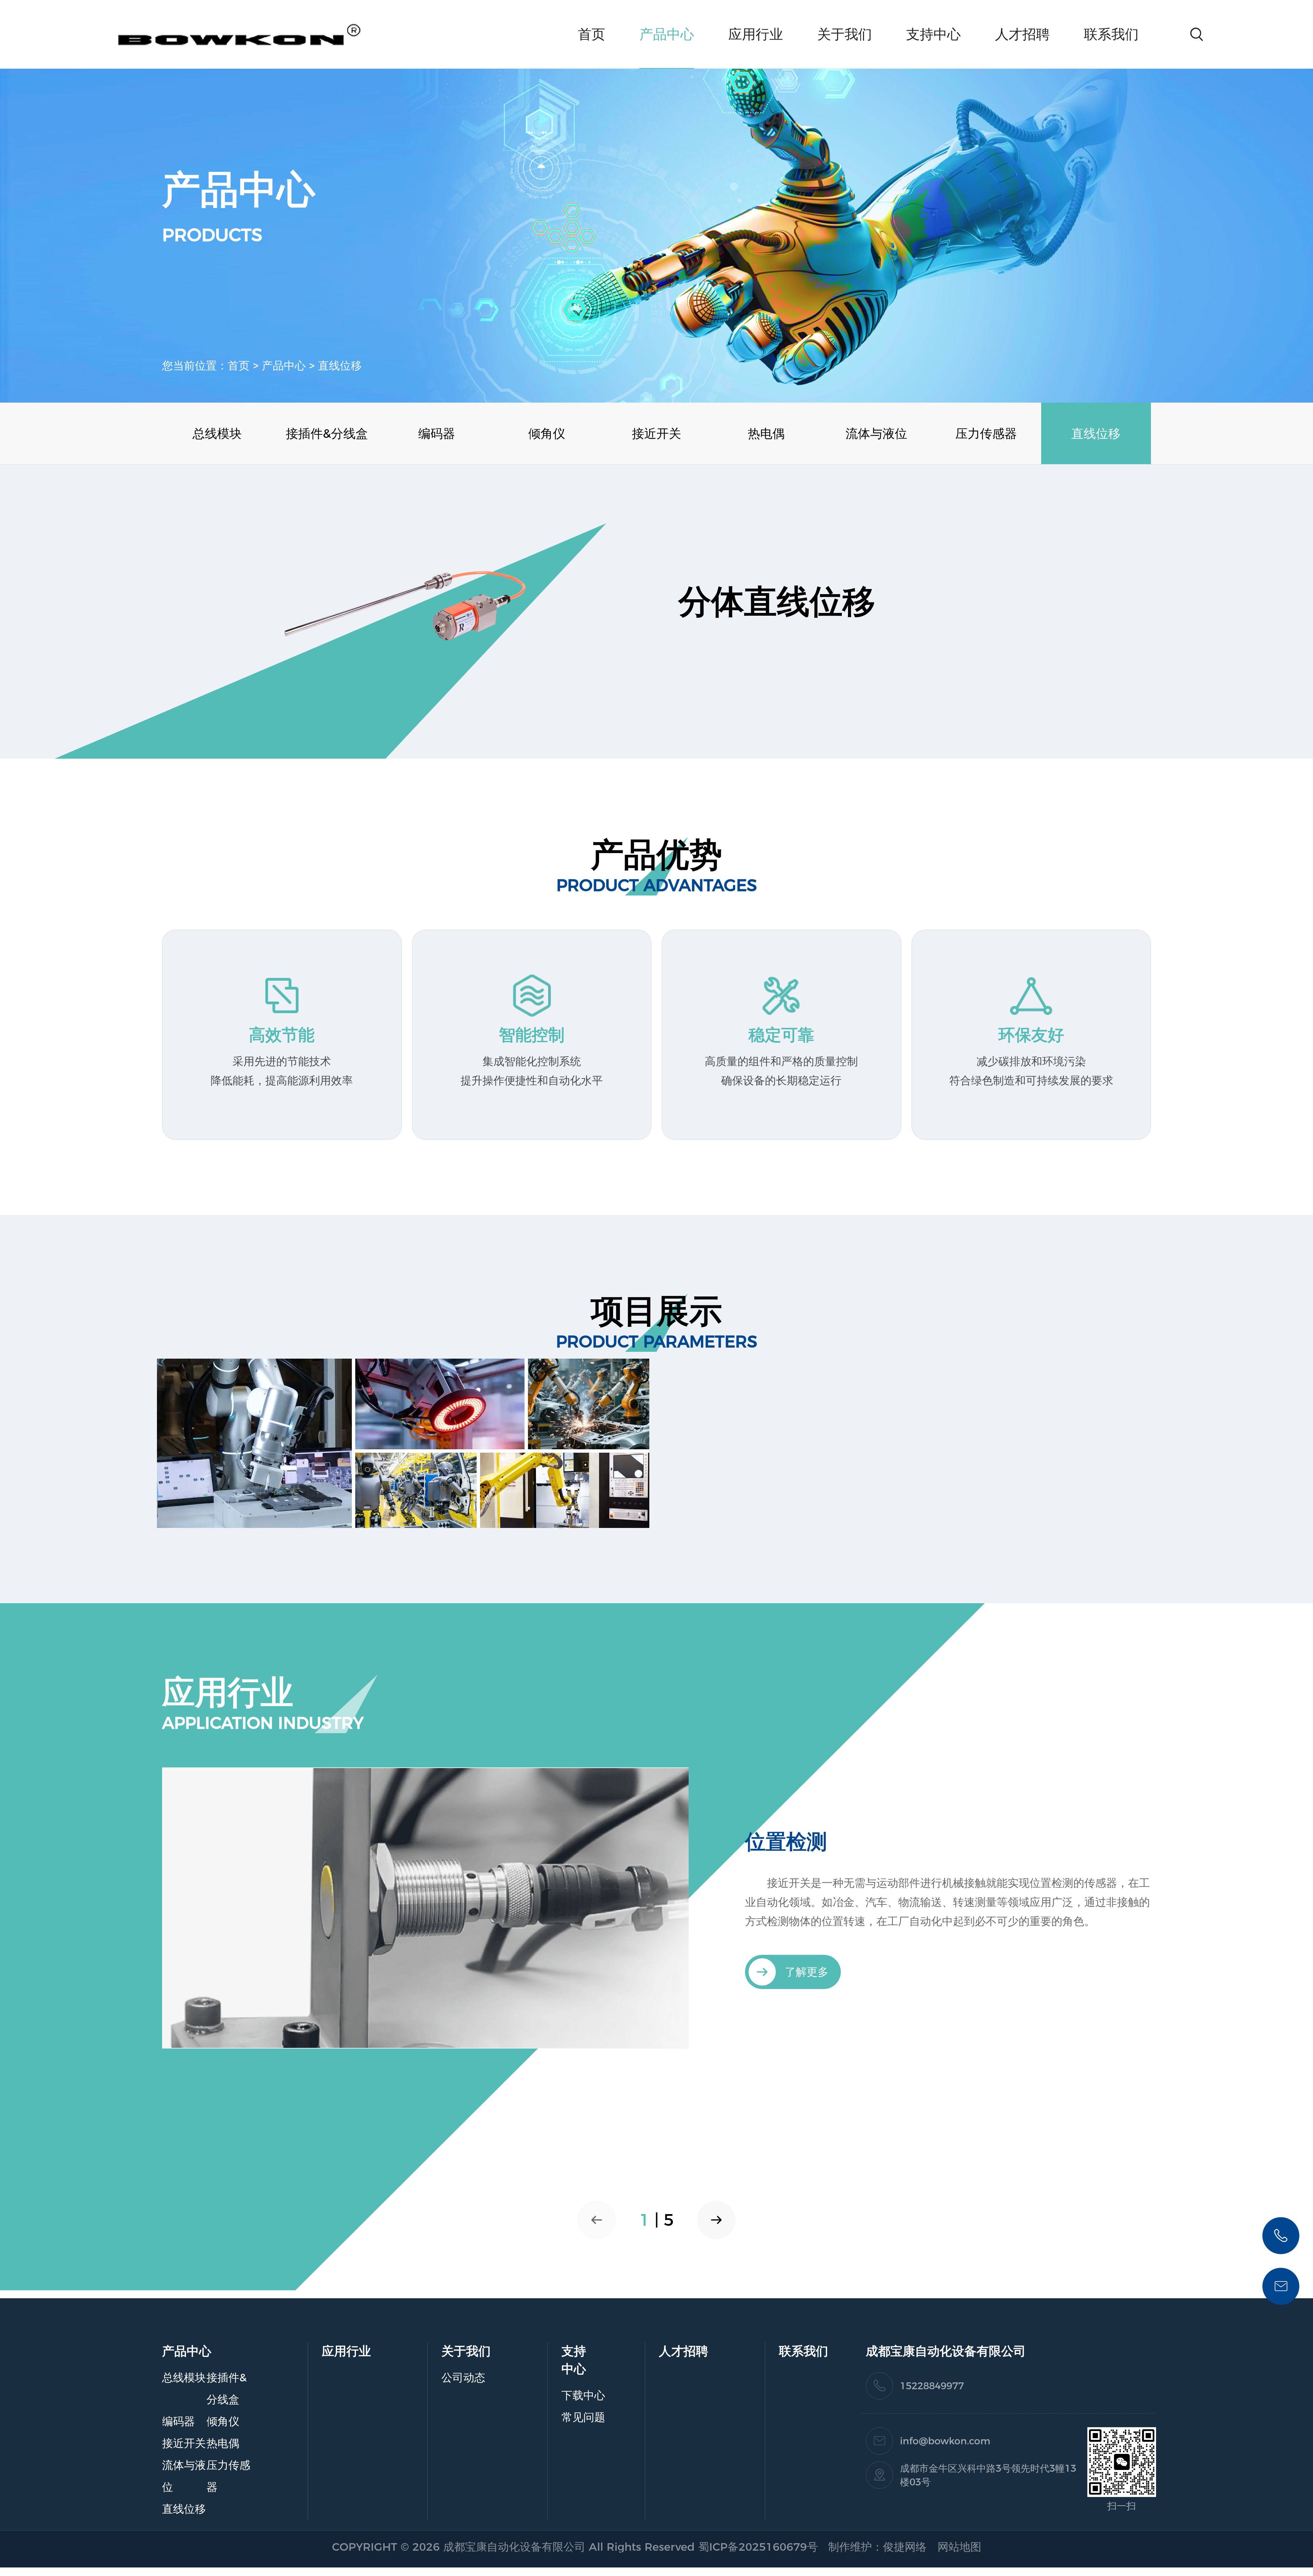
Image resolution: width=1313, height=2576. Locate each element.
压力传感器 (986, 433)
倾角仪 (547, 433)
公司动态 (463, 2377)
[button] (716, 2220)
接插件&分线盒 (327, 433)
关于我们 (845, 34)
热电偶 (766, 433)
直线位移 (340, 365)
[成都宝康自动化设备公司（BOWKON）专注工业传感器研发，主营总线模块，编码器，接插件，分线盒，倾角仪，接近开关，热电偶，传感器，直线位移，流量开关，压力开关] (425, 1907)
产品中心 (667, 34)
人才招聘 (1022, 34)
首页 (592, 34)
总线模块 (217, 433)
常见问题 (583, 2417)
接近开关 (656, 433)
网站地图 (959, 2547)
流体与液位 (876, 433)
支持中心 (933, 34)
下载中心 (583, 2395)
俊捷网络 (905, 2547)
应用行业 (756, 34)
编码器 (437, 433)
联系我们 (1111, 34)
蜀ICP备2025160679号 (761, 2547)
